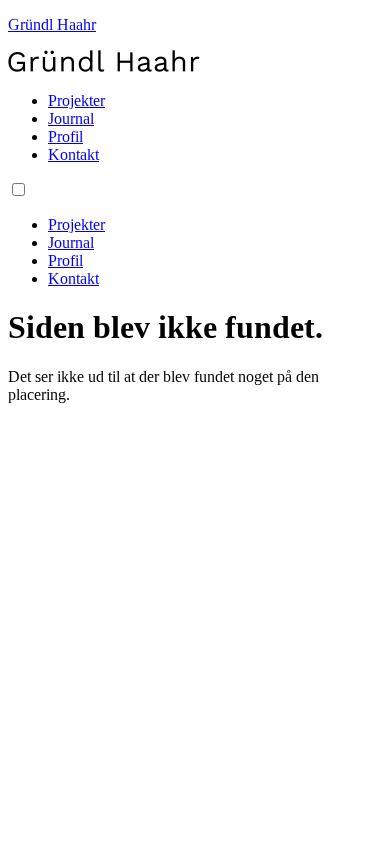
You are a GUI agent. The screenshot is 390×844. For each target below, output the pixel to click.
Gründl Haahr (52, 24)
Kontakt (73, 154)
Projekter (76, 100)
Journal (71, 118)
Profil (65, 136)
